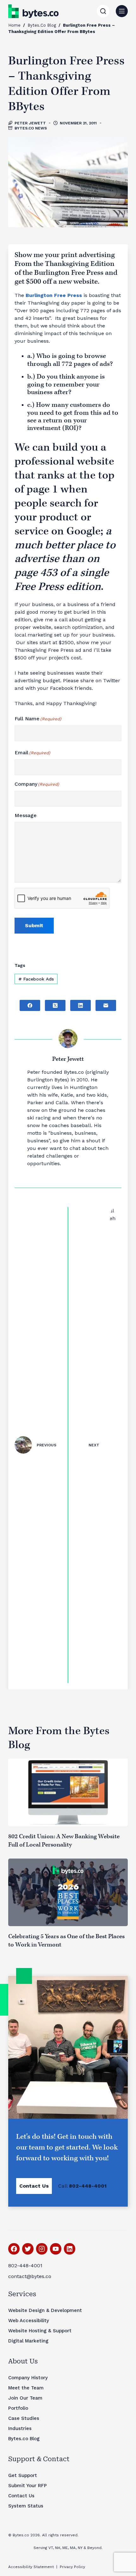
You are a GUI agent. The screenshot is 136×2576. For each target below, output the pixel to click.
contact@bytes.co (30, 2276)
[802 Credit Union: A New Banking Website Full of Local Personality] (68, 1792)
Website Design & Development (45, 2310)
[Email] (106, 1005)
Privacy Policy (72, 2567)
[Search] (103, 11)
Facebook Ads (36, 979)
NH (58, 2548)
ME (65, 2548)
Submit (34, 925)
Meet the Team (26, 2388)
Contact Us (34, 2186)
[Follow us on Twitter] (28, 2249)
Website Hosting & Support (40, 2331)
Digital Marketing (28, 2341)
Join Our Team (25, 2398)
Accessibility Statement (31, 2567)
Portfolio (18, 2408)
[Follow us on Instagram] (42, 2249)
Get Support (23, 2475)
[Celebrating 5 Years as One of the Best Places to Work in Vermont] (68, 1892)
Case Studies (24, 2418)
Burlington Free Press (54, 295)
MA (73, 2548)
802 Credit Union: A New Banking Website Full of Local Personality (64, 1841)
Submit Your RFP (28, 2486)
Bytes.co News (31, 128)
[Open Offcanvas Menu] (122, 11)
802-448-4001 (25, 2266)
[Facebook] (30, 1005)
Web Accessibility (29, 2321)
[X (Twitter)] (55, 1005)
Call (82, 2186)
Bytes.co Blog (42, 25)
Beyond (94, 2548)
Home (14, 25)
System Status (26, 2506)
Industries (20, 2428)
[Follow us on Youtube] (56, 2249)
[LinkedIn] (80, 1005)
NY (80, 2548)
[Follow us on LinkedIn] (70, 2249)
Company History (28, 2378)
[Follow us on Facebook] (14, 2249)
